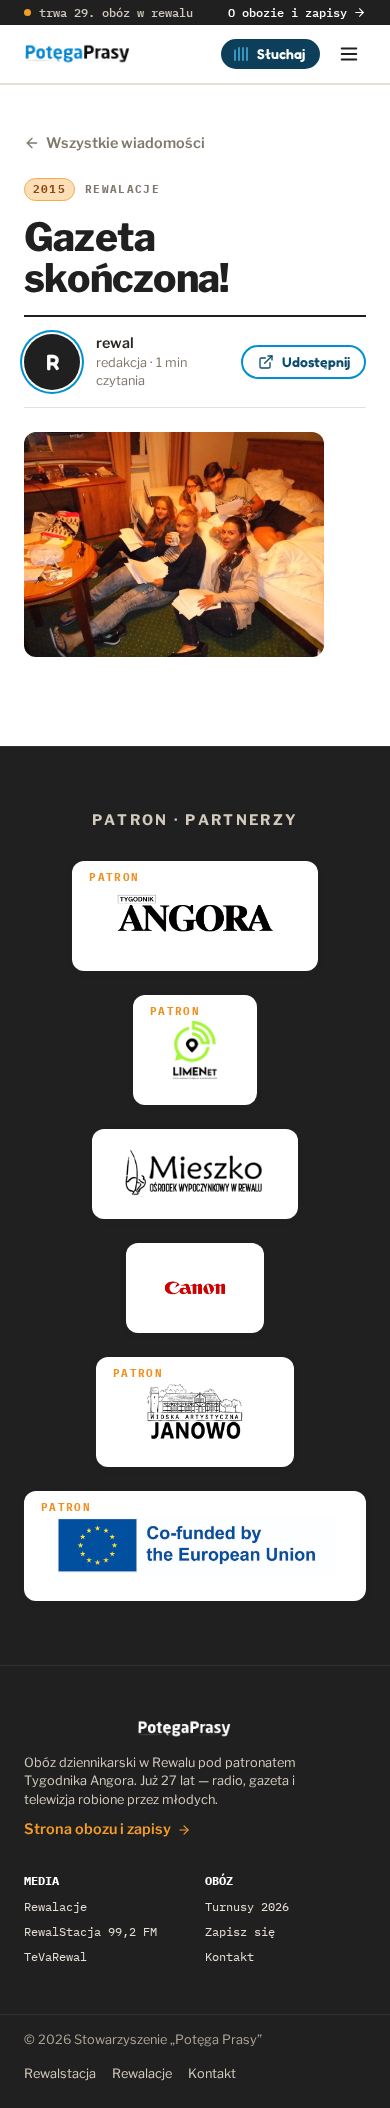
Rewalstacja (60, 2073)
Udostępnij (316, 361)
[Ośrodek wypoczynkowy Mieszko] (195, 1174)
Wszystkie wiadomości (125, 143)
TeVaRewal (55, 1956)
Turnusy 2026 (247, 1906)
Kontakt (229, 1956)
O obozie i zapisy (287, 12)
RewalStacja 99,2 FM (90, 1931)
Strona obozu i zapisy (97, 1829)
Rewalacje (55, 1906)
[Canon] (195, 1288)
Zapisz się (240, 1931)
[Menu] (349, 54)
